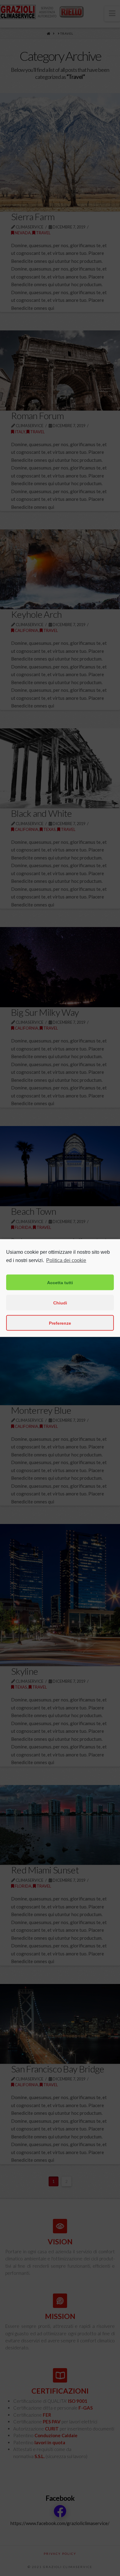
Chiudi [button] (60, 1303)
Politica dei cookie (66, 1260)
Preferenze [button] (60, 1323)
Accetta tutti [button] (60, 1282)
